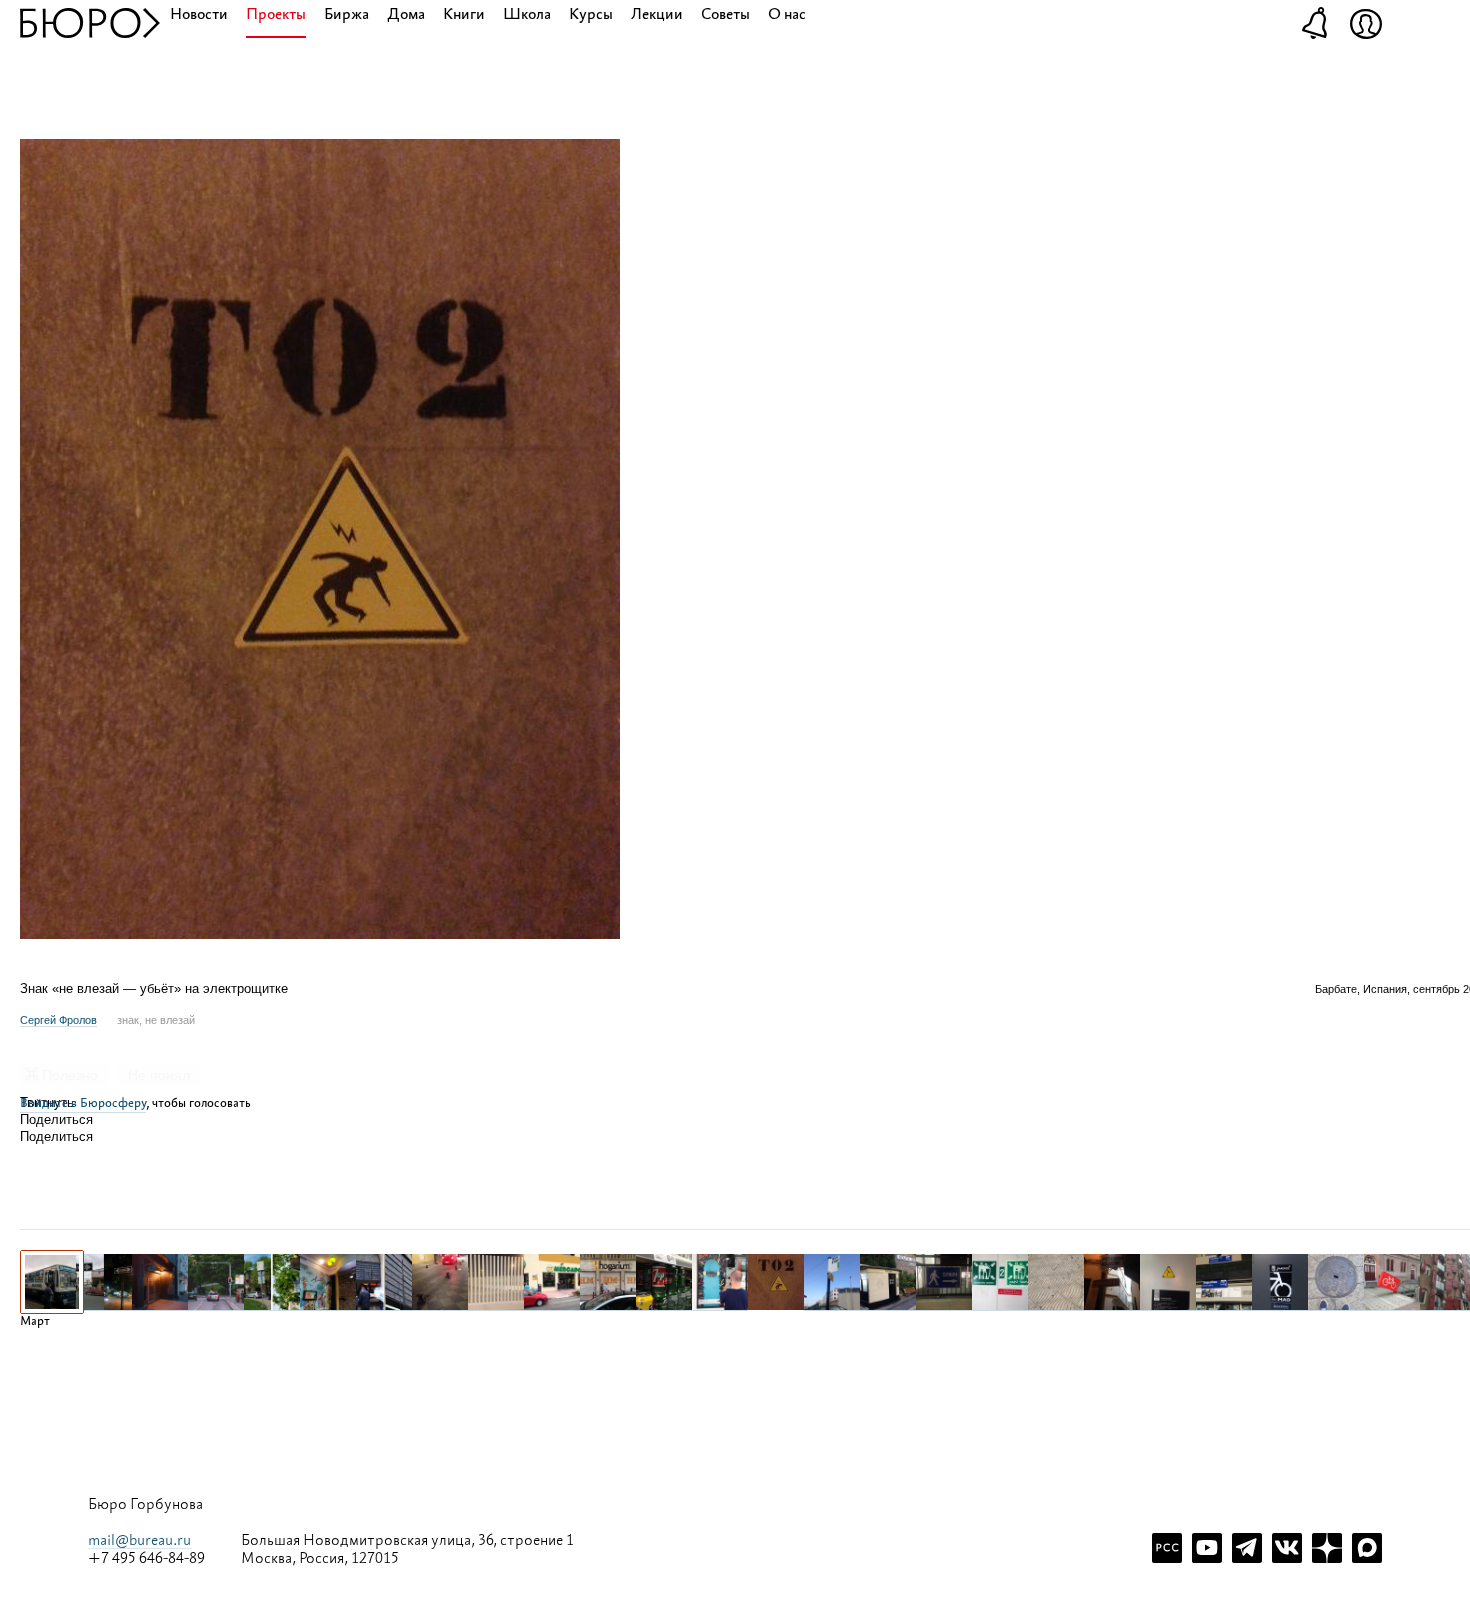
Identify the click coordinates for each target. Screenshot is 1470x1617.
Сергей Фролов (58, 1020)
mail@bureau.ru (139, 1540)
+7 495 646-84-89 (146, 1559)
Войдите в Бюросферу (83, 1103)
